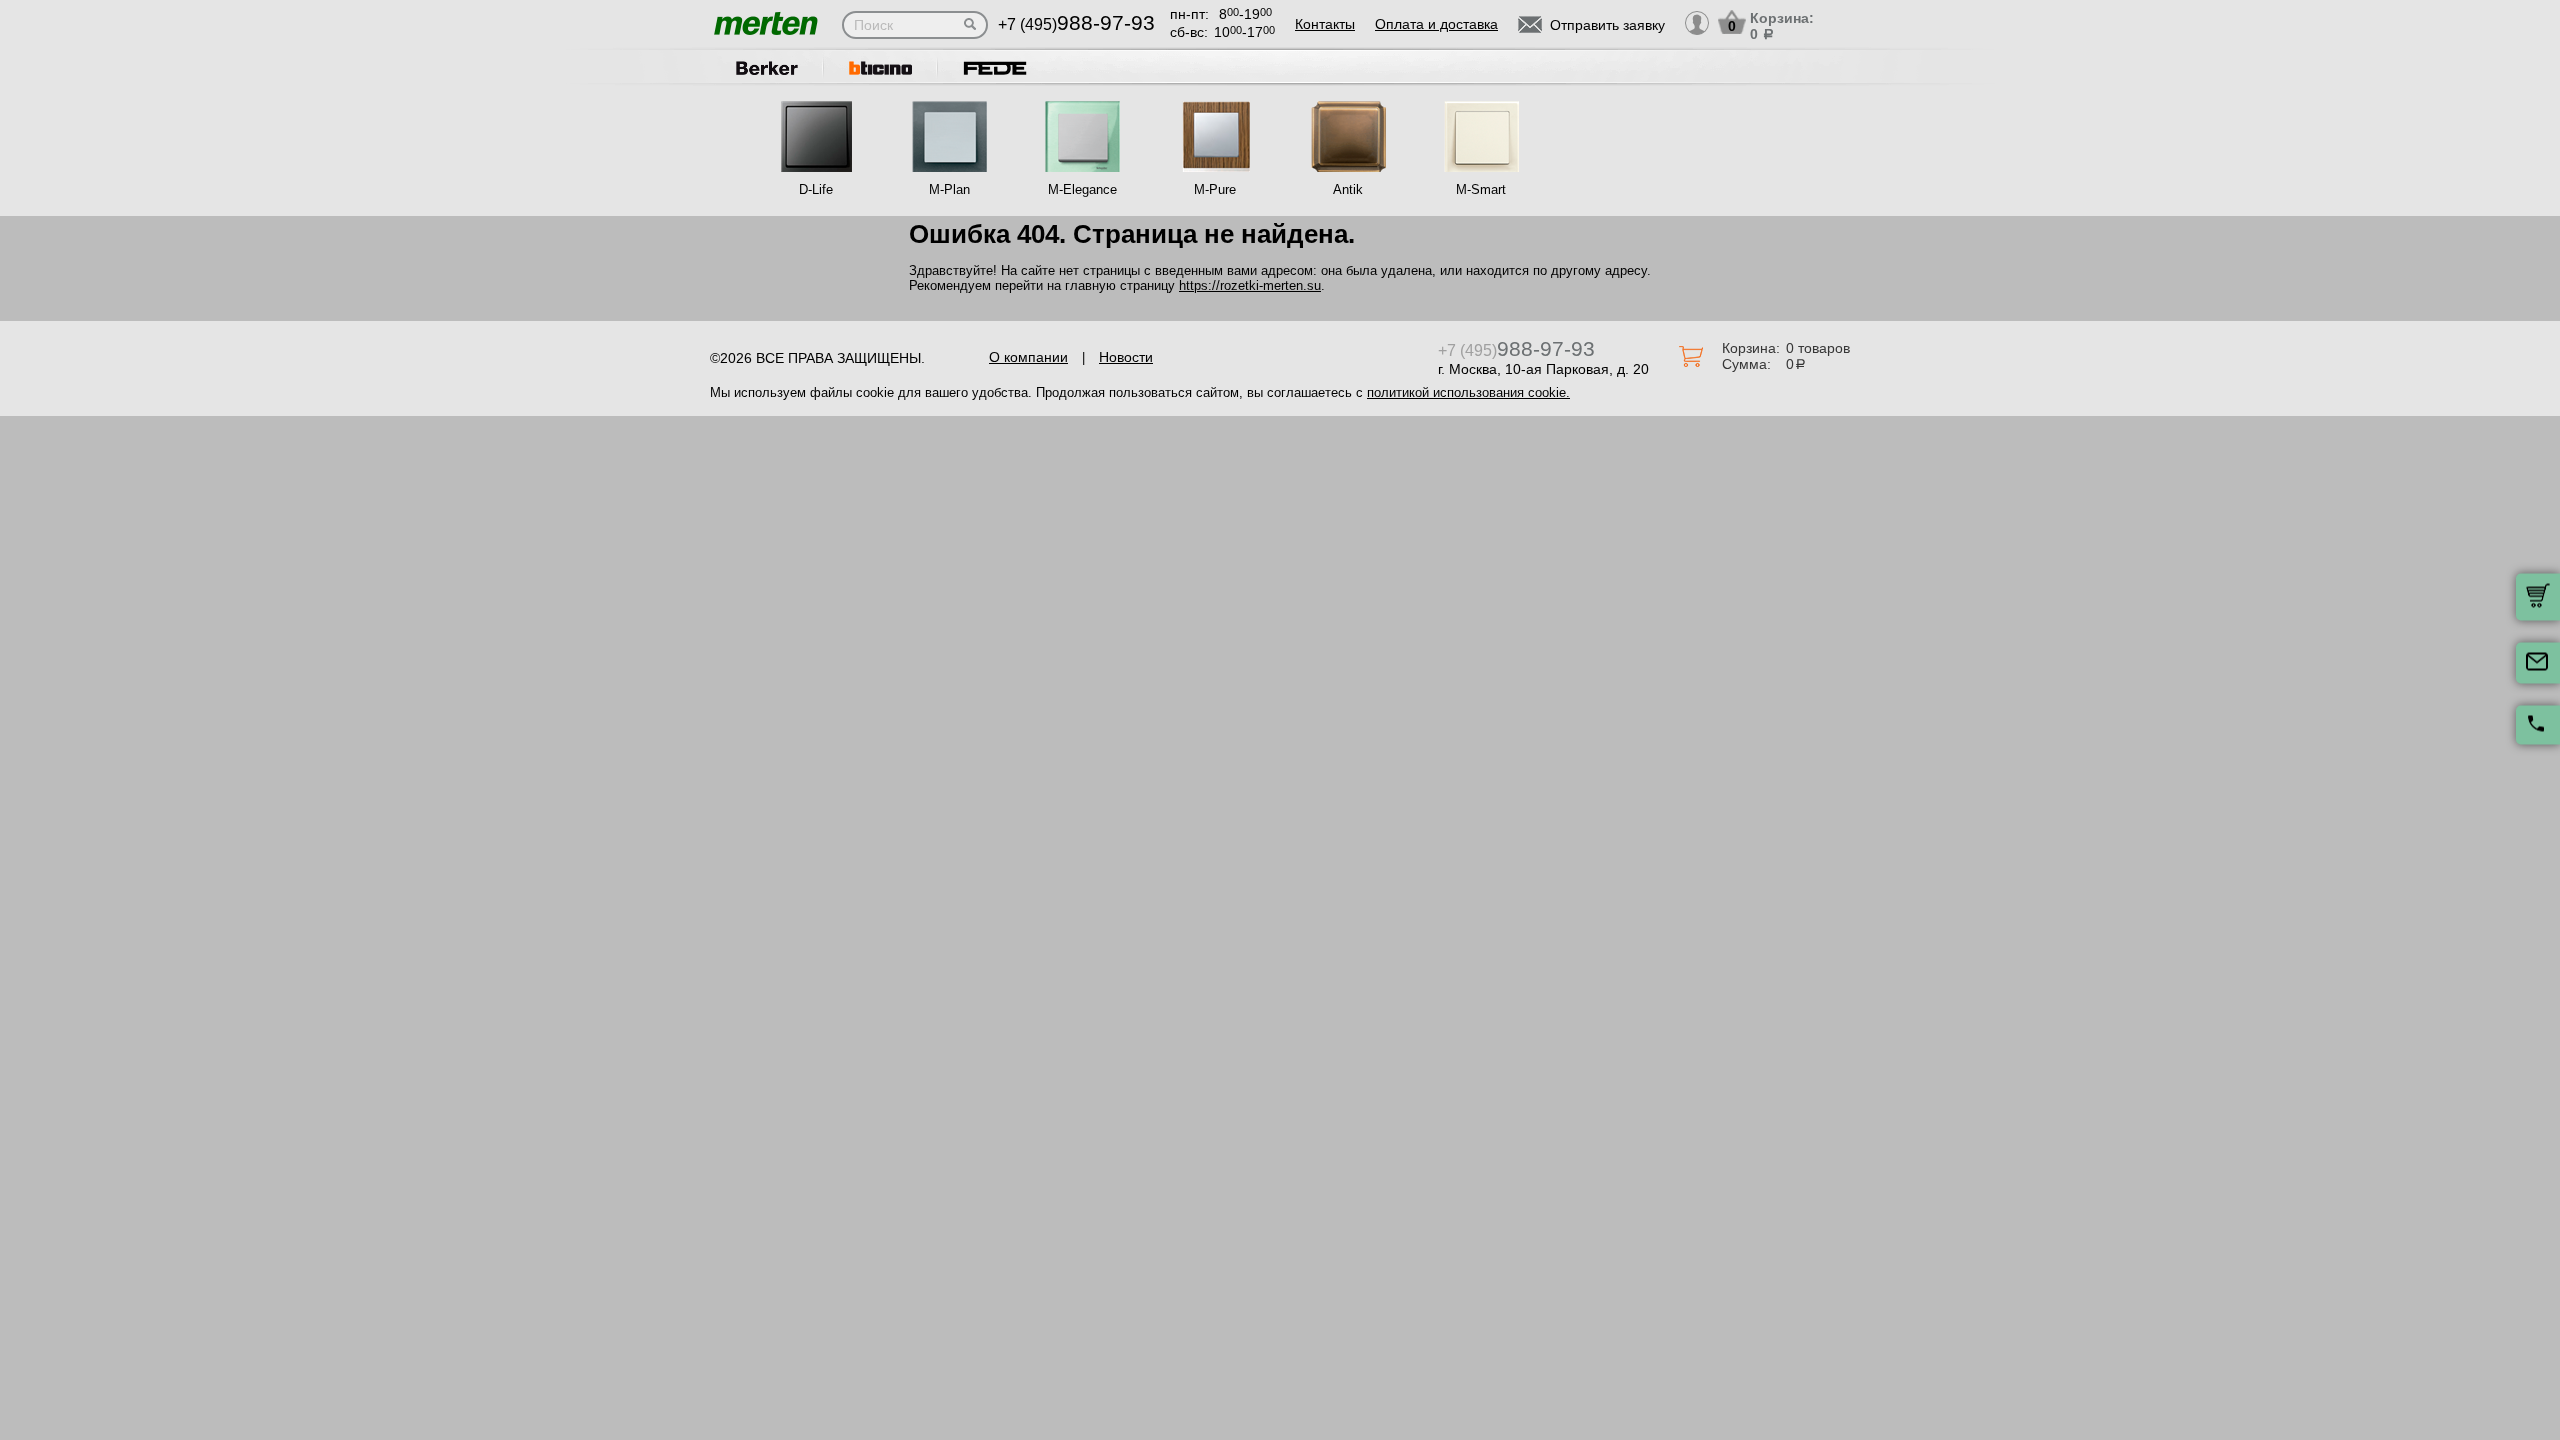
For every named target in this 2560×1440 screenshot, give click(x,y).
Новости (1126, 357)
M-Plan (949, 189)
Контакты (1325, 24)
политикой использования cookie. (1468, 392)
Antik (1348, 189)
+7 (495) (1076, 24)
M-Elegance (1082, 189)
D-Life (816, 189)
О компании (1028, 357)
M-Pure (1215, 189)
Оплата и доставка (1436, 24)
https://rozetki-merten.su (1250, 285)
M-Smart (1481, 189)
